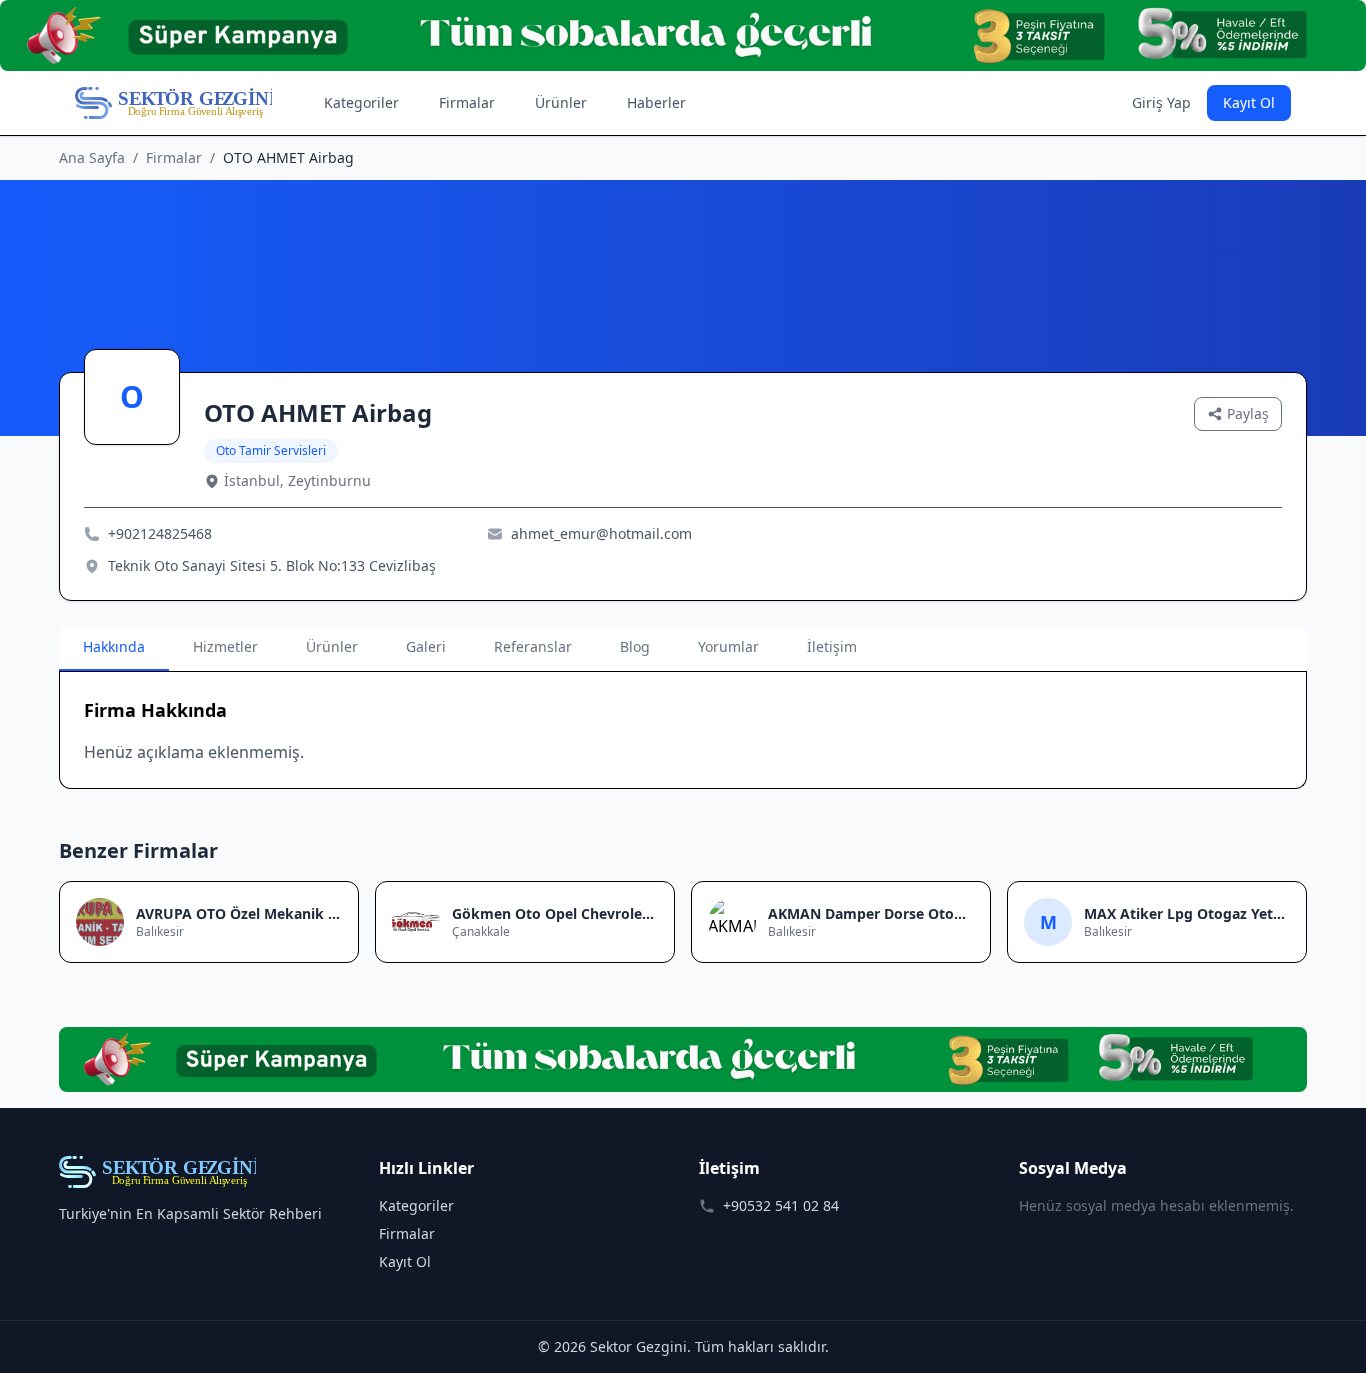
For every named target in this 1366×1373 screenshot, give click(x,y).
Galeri (426, 646)
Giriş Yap (1161, 102)
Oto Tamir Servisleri (271, 450)
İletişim (832, 646)
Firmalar (467, 102)
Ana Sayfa (92, 157)
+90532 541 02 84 (781, 1205)
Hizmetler (225, 646)
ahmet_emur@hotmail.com (601, 533)
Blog (635, 646)
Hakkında (114, 646)
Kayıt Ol (1249, 102)
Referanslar (533, 646)
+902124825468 (160, 533)
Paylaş (1248, 413)
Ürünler (561, 102)
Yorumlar (728, 646)
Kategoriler (361, 102)
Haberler (656, 102)
